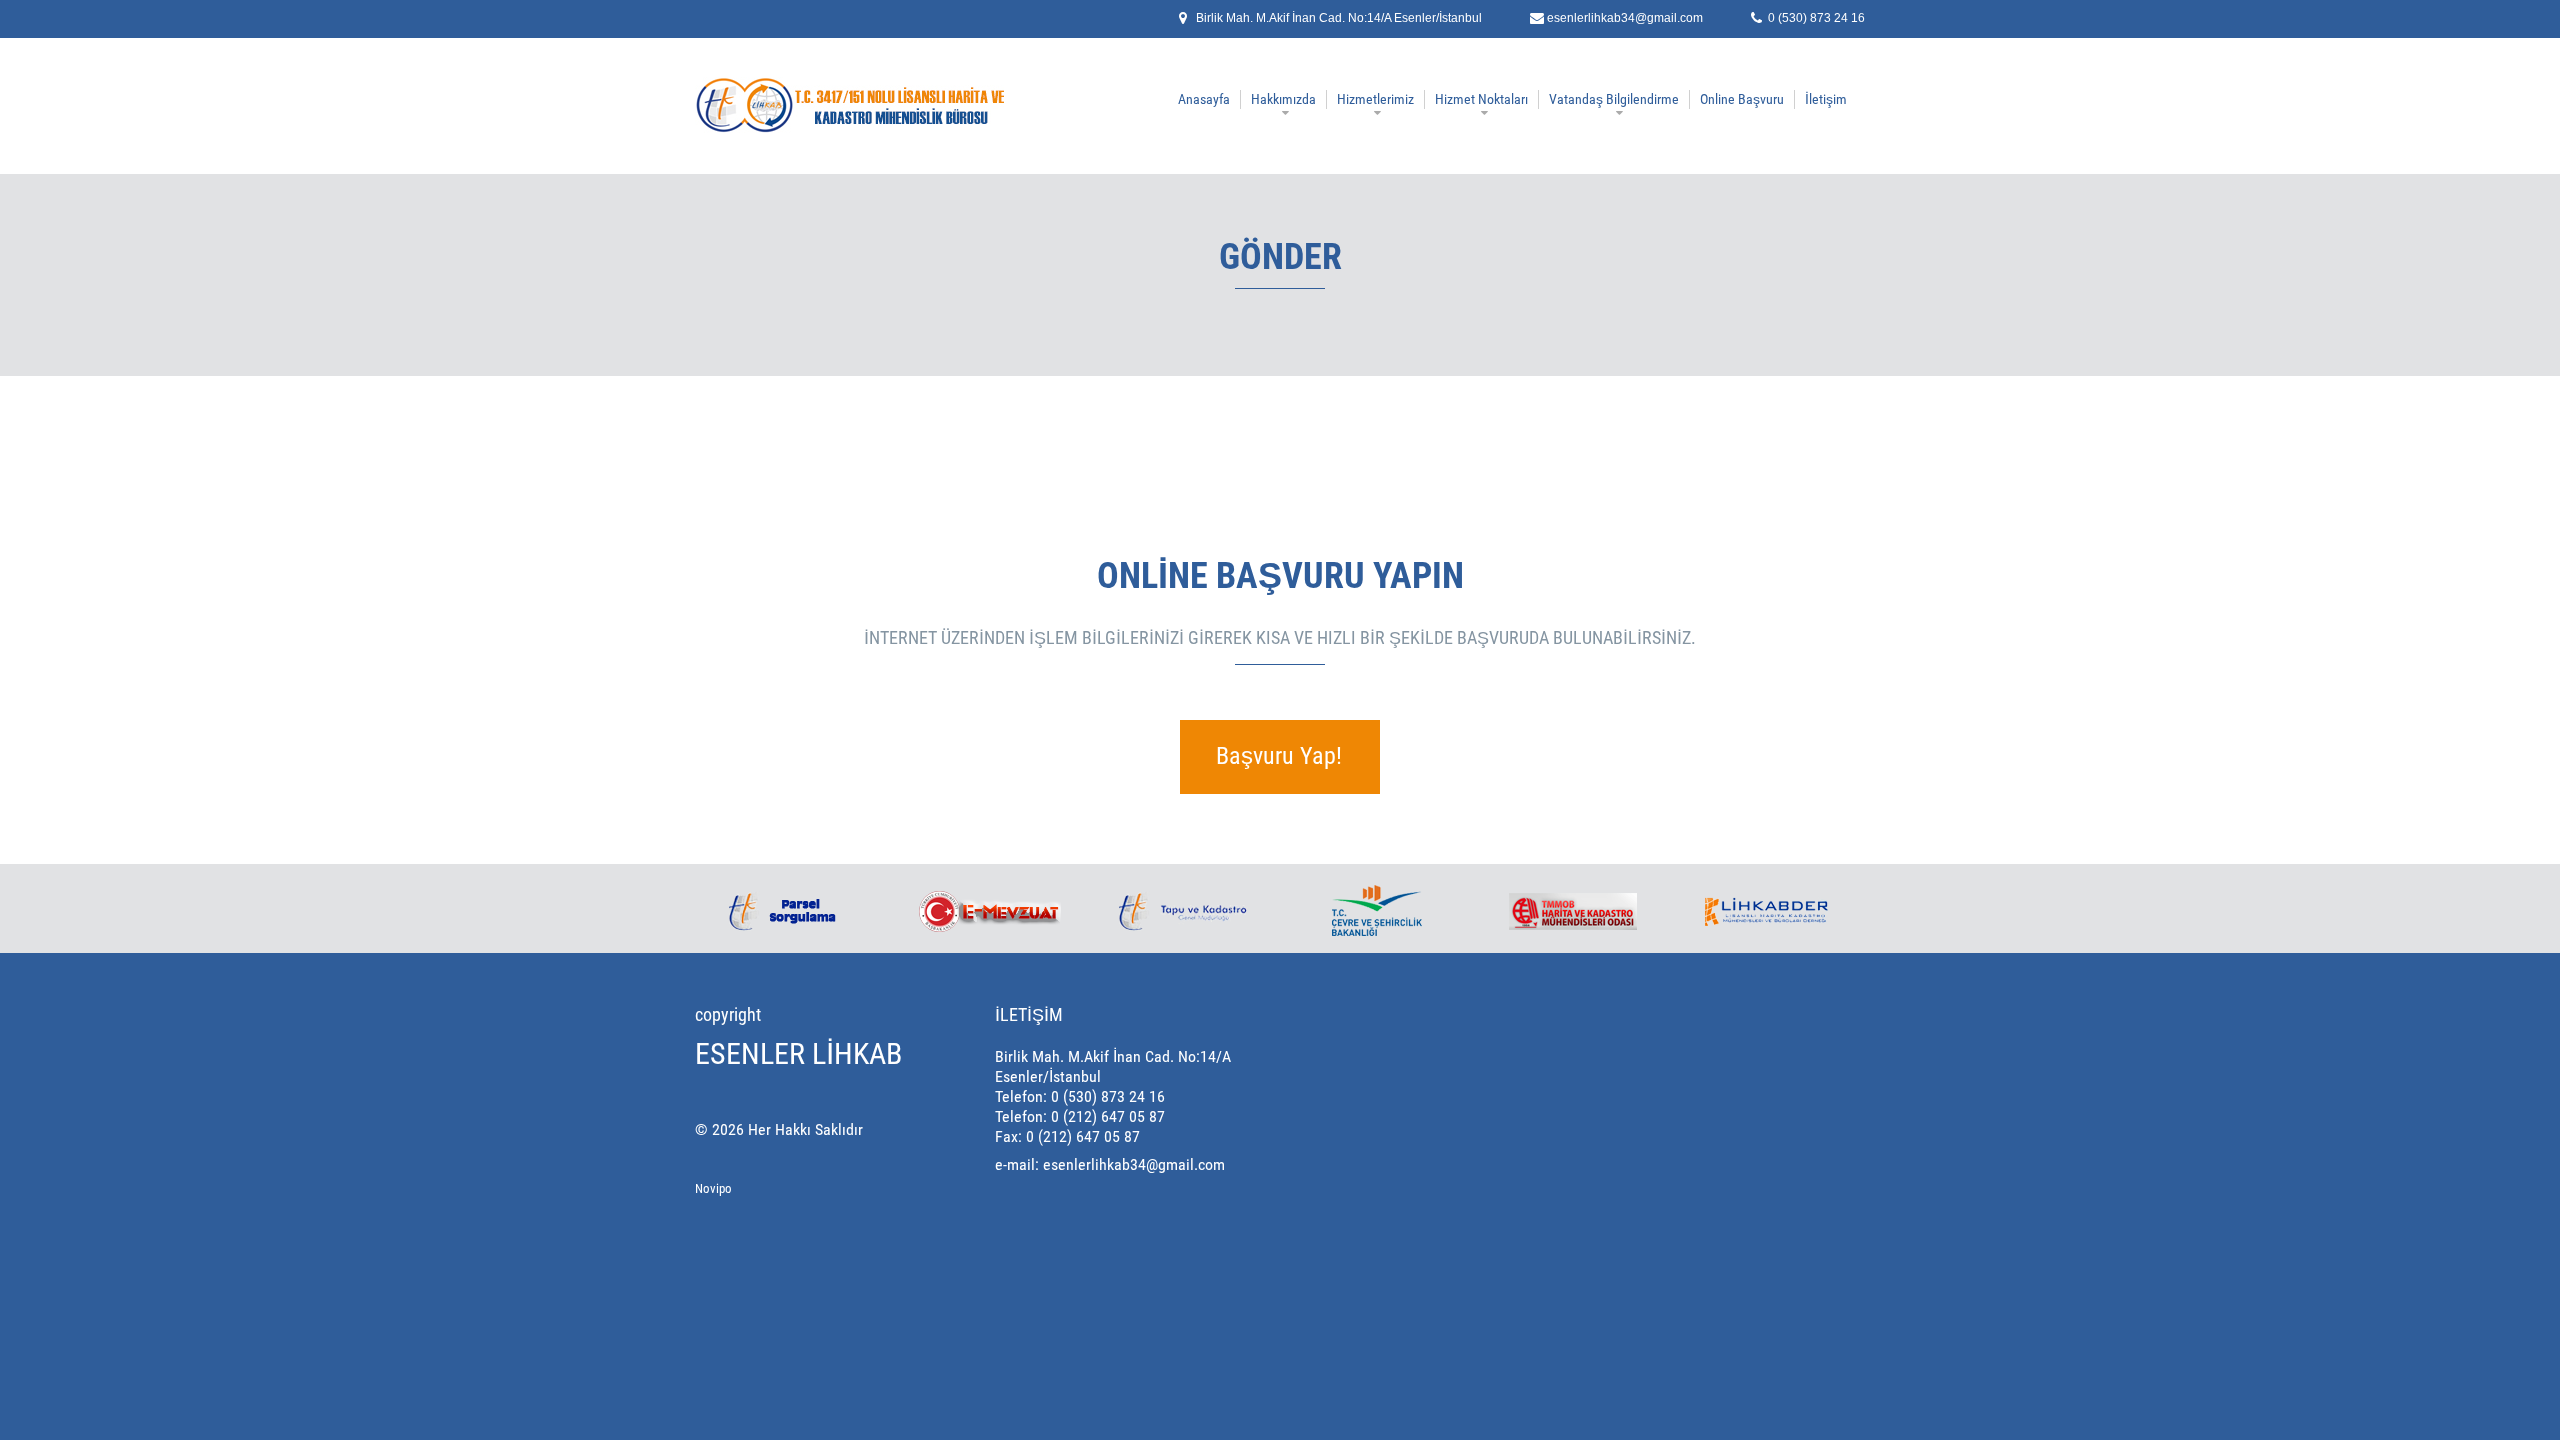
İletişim (1826, 99)
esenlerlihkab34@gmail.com (1625, 18)
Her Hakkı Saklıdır (805, 1129)
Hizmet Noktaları (1481, 99)
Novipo (713, 1188)
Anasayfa (1204, 99)
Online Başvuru (1742, 99)
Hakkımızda (1283, 99)
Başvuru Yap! (1279, 756)
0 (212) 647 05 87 (1108, 1116)
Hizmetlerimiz (1375, 99)
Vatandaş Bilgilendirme (1614, 99)
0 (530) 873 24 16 (1816, 18)
